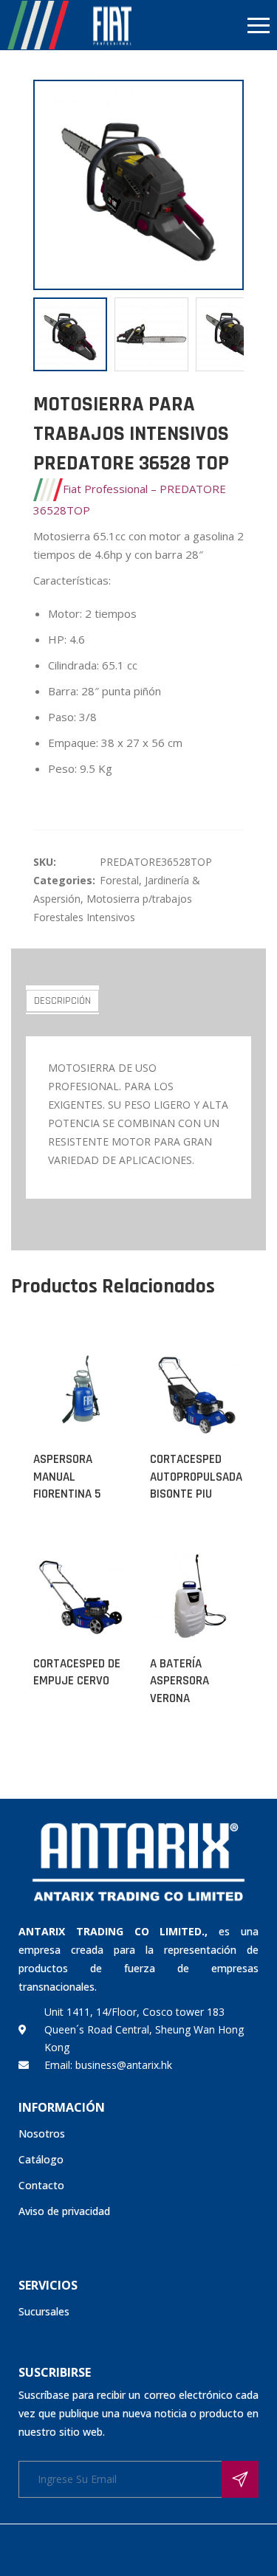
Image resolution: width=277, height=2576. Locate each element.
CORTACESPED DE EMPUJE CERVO (77, 1673)
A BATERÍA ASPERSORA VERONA (179, 1681)
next (225, 185)
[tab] (62, 1000)
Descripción (62, 1001)
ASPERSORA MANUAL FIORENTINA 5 (67, 1477)
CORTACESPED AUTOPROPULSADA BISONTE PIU (196, 1477)
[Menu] (208, 25)
